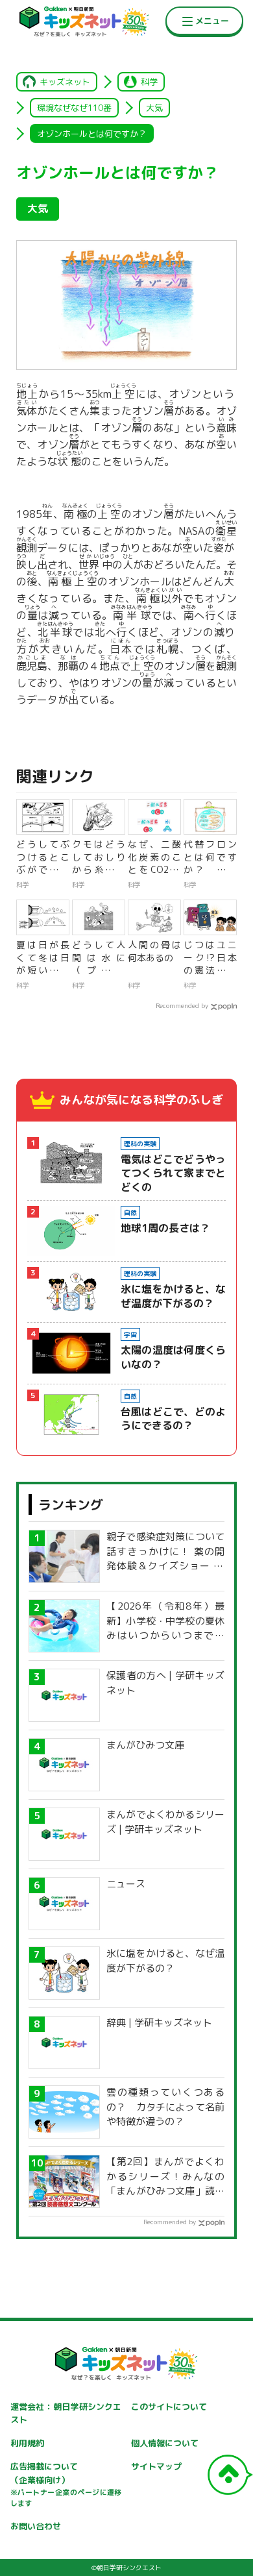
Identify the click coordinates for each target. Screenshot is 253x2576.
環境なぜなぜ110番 (74, 108)
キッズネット (65, 82)
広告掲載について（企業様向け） (66, 2484)
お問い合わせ (36, 2526)
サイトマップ (156, 2466)
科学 (149, 82)
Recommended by (182, 1005)
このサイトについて (169, 2407)
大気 (154, 108)
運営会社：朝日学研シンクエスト (66, 2413)
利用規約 (27, 2443)
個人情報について (165, 2443)
